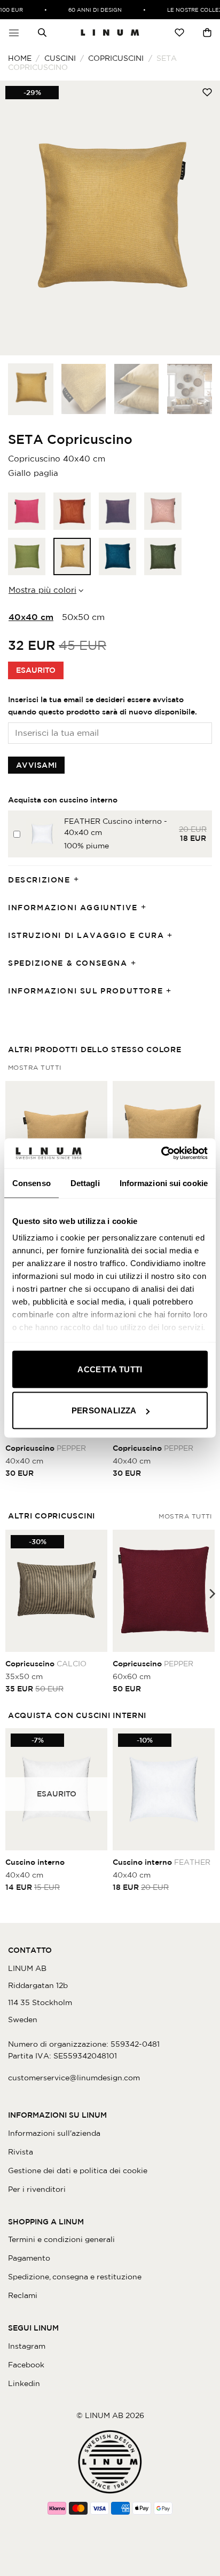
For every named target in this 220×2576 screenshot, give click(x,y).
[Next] (202, 218)
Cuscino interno (35, 1862)
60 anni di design (88, 10)
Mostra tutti (35, 1067)
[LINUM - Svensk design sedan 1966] (110, 33)
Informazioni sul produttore (85, 991)
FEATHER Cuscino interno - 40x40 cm (116, 827)
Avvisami (36, 765)
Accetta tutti (110, 1369)
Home (20, 58)
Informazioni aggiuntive (73, 908)
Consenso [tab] (32, 1183)
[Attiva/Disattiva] (80, 880)
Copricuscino (46, 1448)
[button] (14, 33)
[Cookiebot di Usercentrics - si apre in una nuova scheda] (161, 1154)
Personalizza (104, 1410)
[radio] (27, 511)
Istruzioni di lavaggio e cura (86, 935)
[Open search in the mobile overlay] (42, 33)
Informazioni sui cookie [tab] (164, 1183)
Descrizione (39, 880)
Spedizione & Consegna (68, 963)
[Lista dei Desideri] (179, 33)
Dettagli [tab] (85, 1183)
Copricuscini (116, 58)
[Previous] (18, 218)
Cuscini (60, 58)
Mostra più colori (42, 590)
